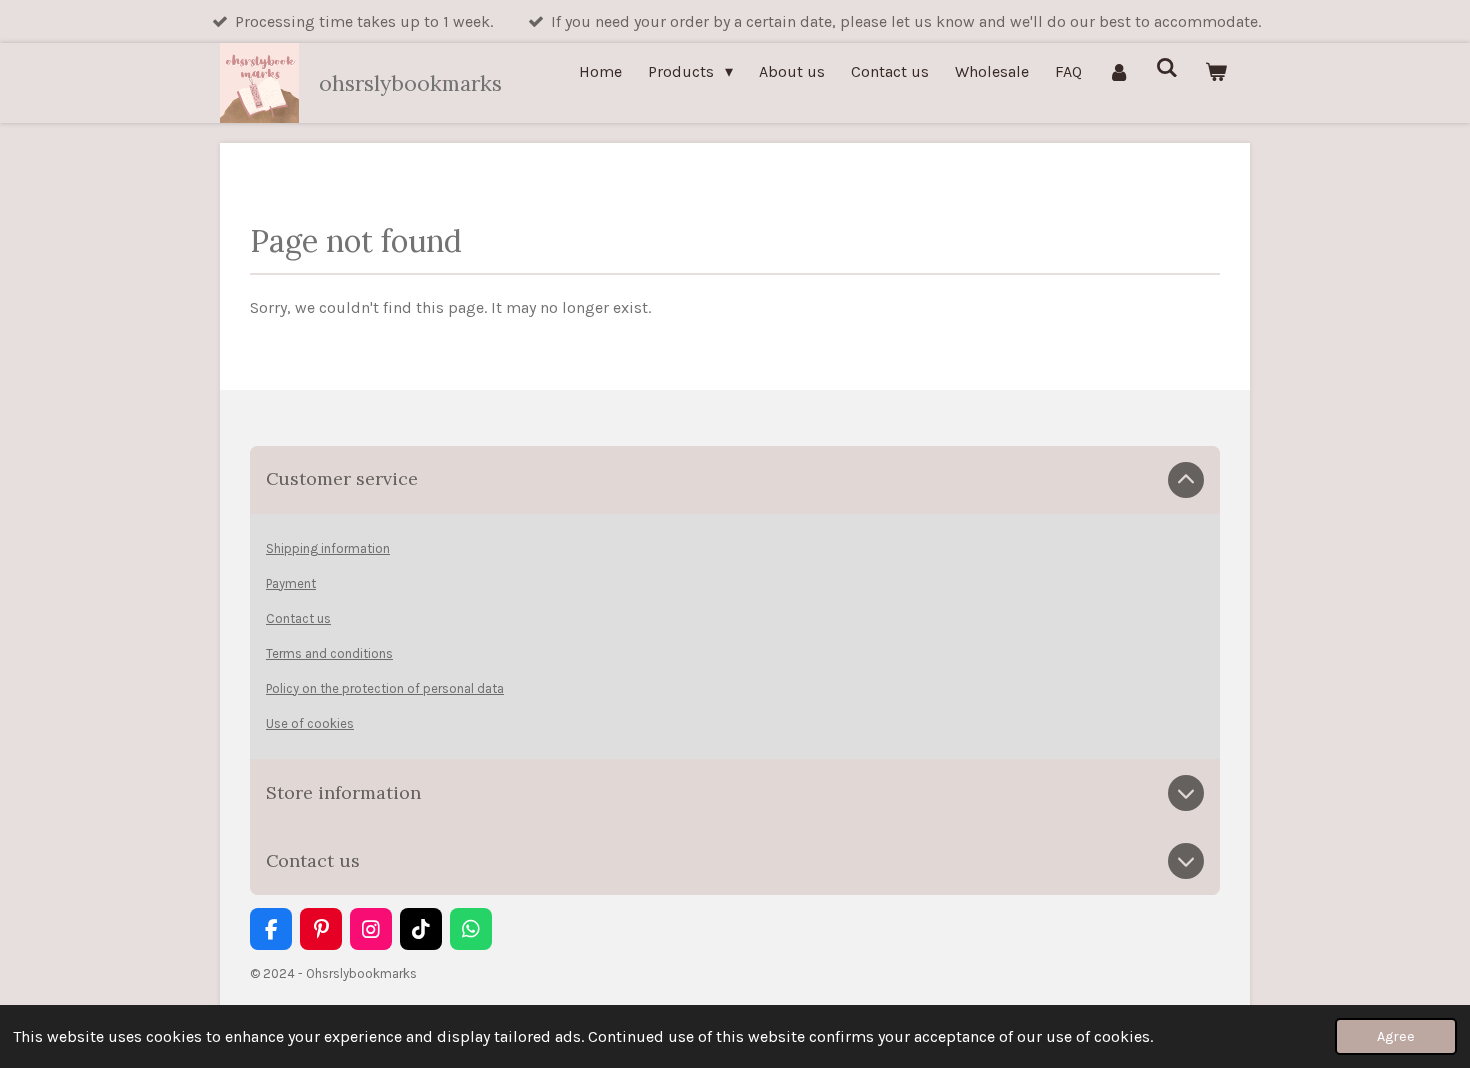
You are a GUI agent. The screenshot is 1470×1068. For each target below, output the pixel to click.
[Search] (1167, 67)
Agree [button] (1396, 1036)
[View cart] (1216, 71)
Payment (291, 583)
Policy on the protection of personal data (385, 688)
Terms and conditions (329, 653)
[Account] (1119, 71)
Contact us (298, 618)
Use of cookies (310, 723)
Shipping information (328, 548)
